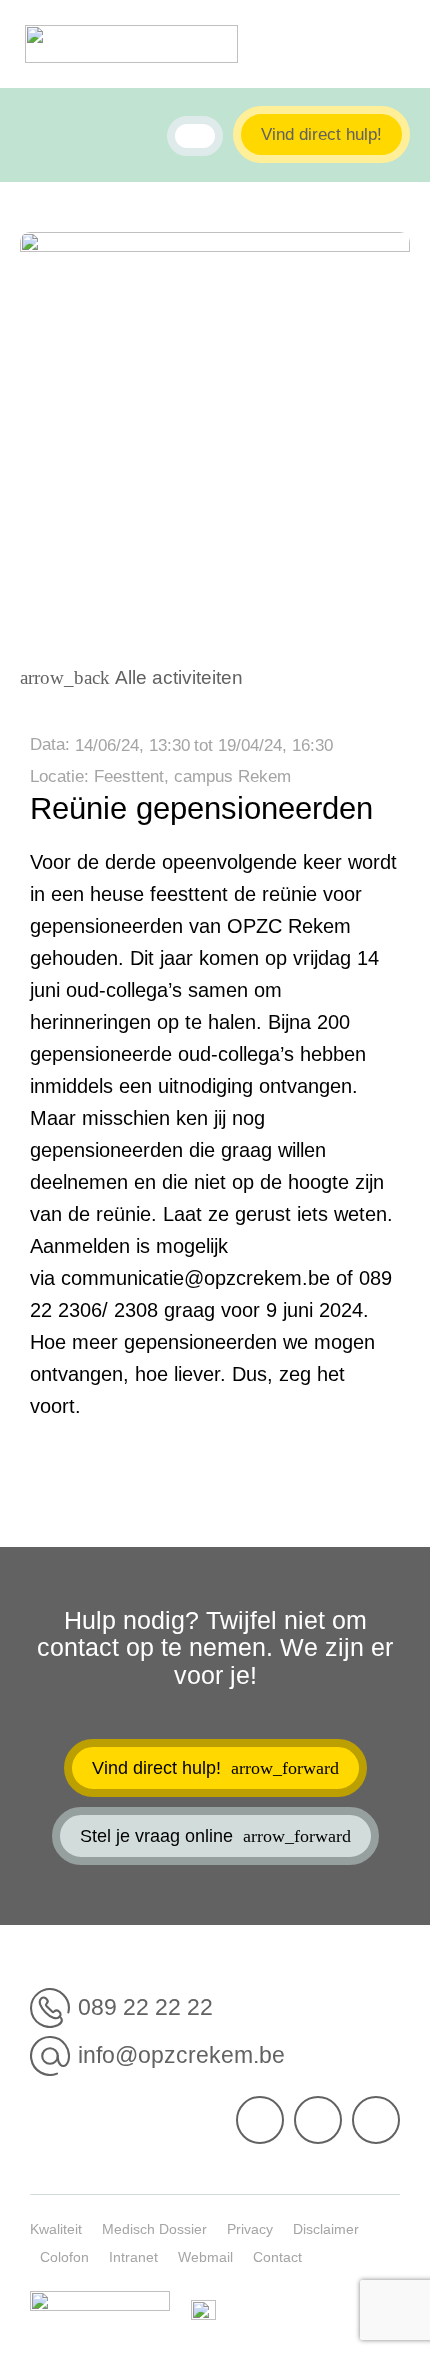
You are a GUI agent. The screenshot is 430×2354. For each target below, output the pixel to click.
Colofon (64, 2257)
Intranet (133, 2257)
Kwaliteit (56, 2229)
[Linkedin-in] (318, 2120)
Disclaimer (326, 2229)
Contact (277, 2257)
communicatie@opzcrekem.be (195, 1278)
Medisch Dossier (154, 2229)
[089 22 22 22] (50, 2008)
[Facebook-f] (260, 2120)
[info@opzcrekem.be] (50, 2056)
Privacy (250, 2229)
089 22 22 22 (145, 2007)
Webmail (205, 2257)
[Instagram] (376, 2120)
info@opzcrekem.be (181, 2055)
